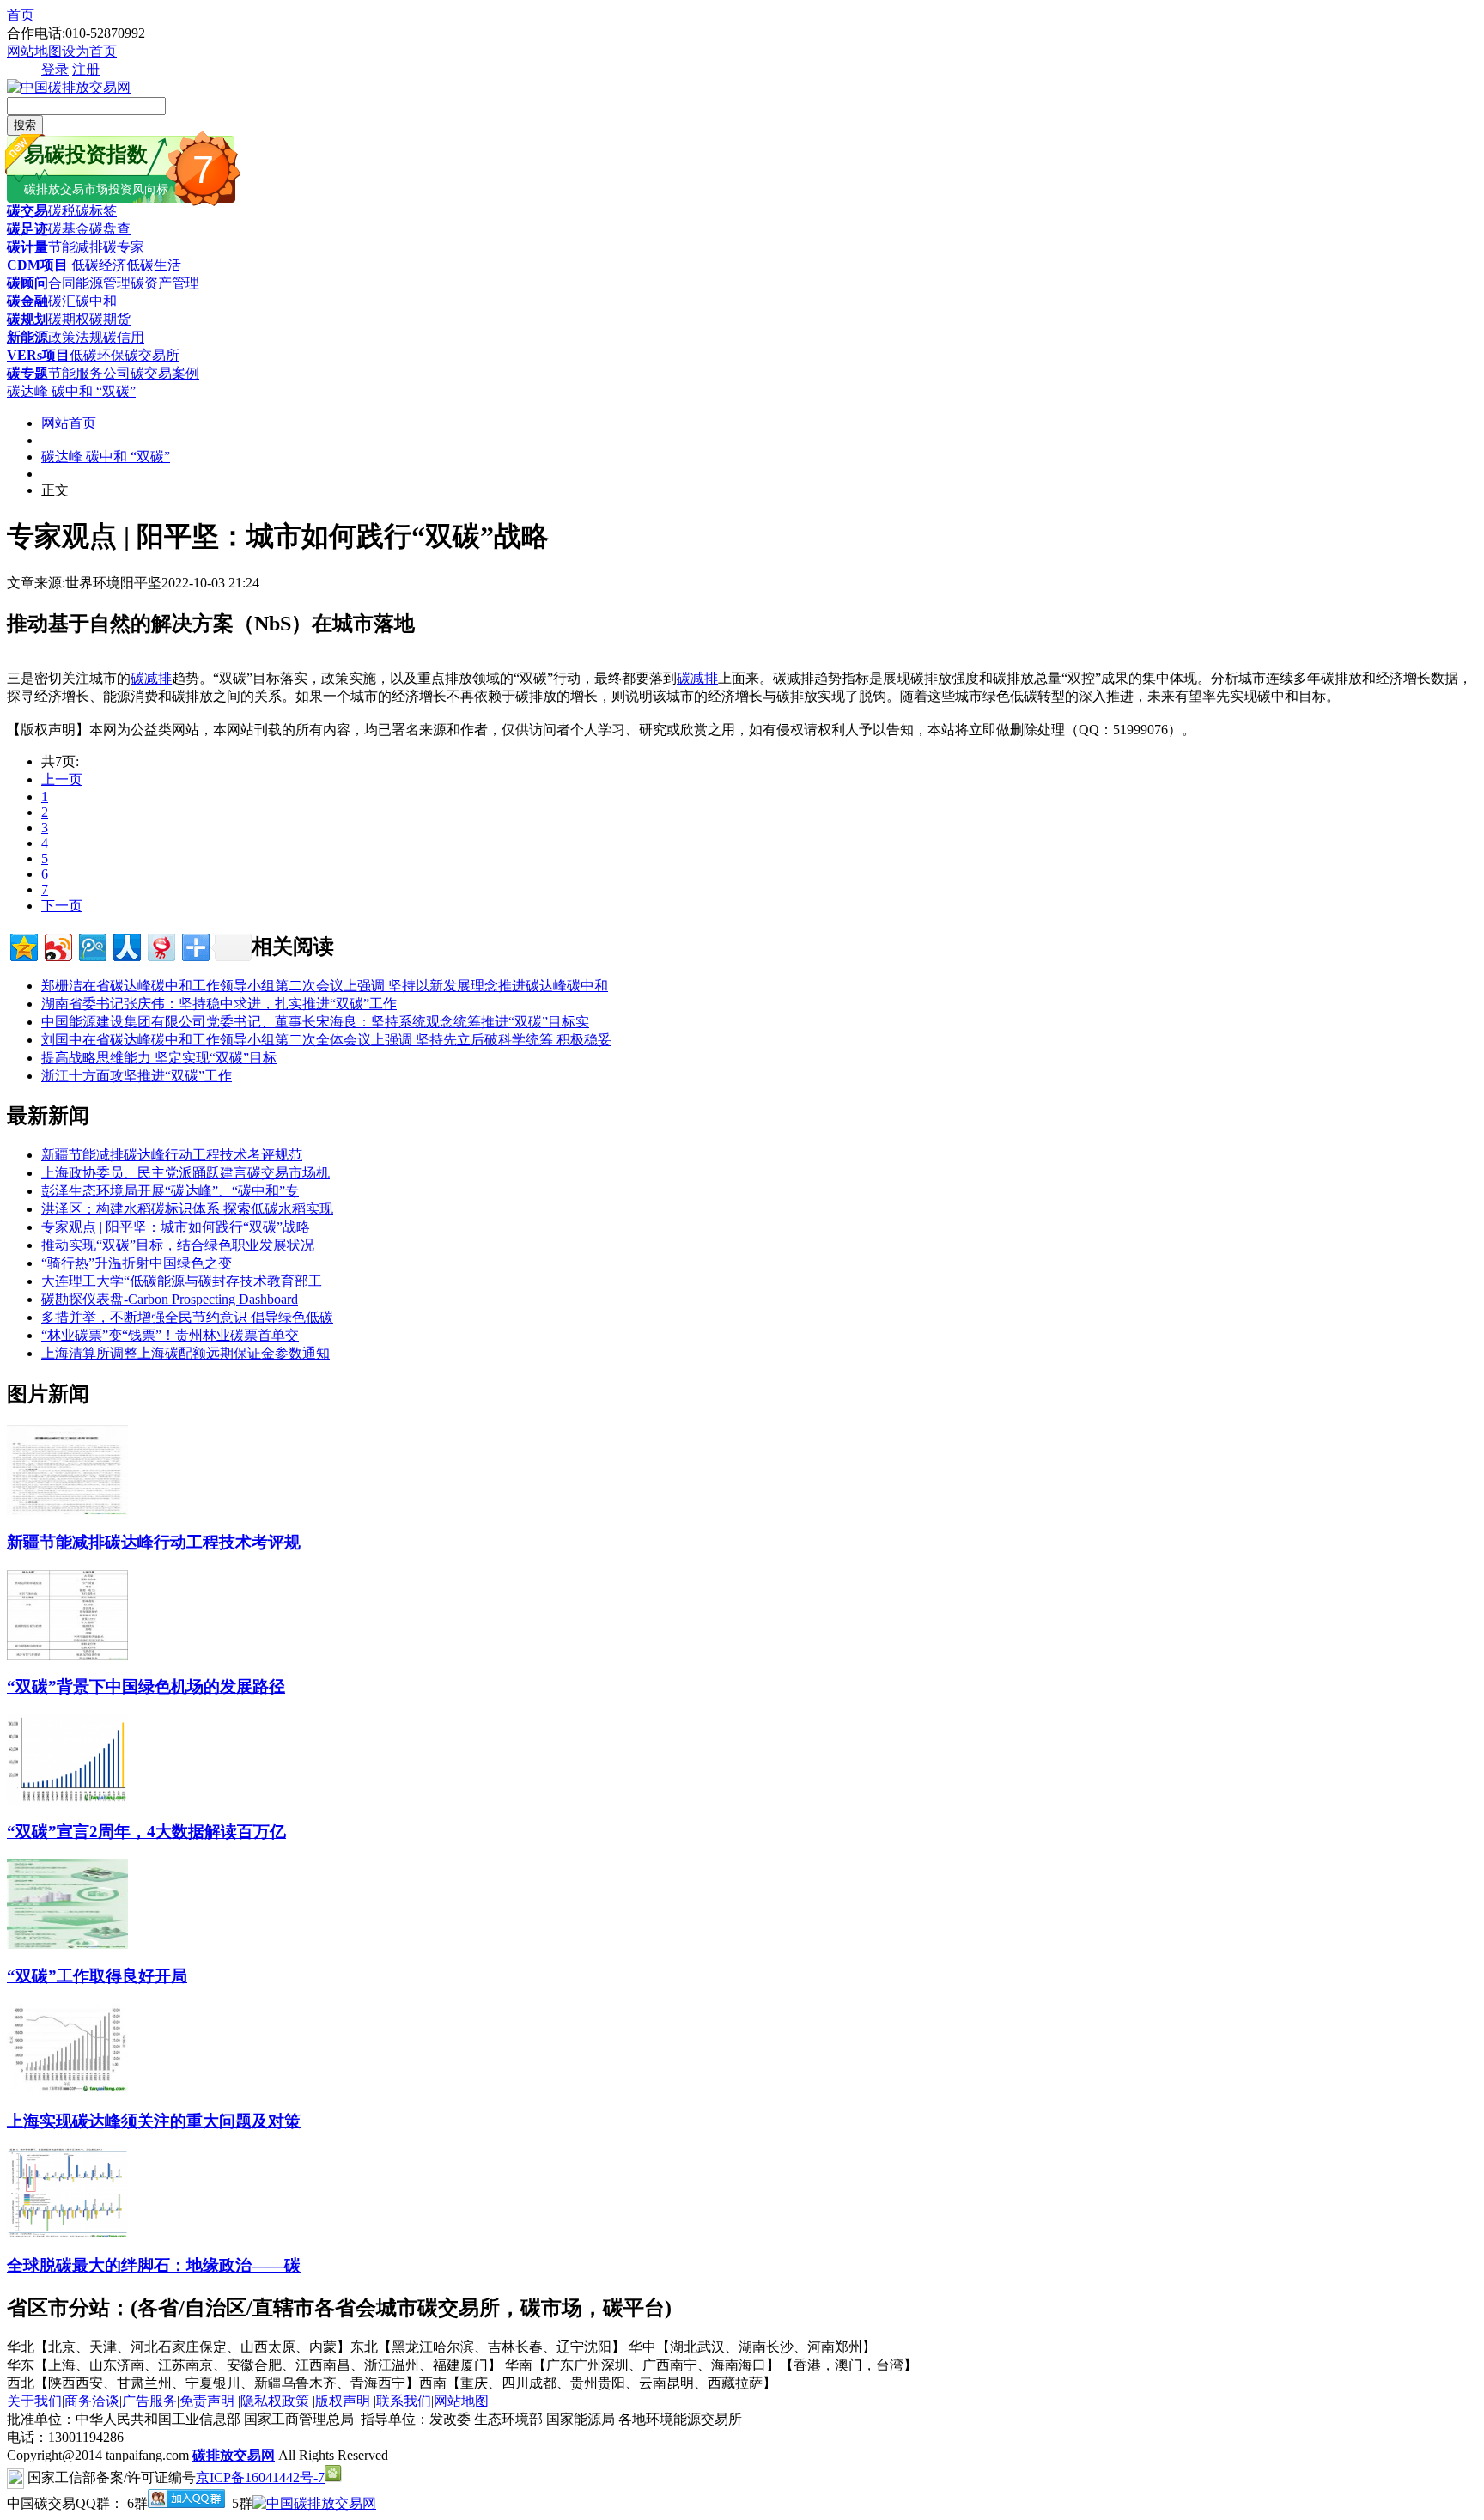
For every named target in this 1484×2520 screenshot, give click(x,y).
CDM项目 (37, 265)
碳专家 (124, 247)
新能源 (27, 337)
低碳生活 (154, 265)
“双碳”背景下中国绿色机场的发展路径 (146, 1686)
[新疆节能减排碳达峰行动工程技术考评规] (67, 1510)
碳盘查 (110, 229)
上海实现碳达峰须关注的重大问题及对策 (154, 2121)
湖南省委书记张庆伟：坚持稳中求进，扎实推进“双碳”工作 (219, 1004)
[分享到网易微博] (160, 945)
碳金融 (27, 301)
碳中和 (96, 301)
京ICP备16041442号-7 (260, 2477)
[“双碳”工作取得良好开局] (67, 1944)
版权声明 (344, 2401)
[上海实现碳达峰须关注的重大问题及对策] (67, 2089)
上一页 (62, 779)
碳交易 (27, 211)
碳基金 (69, 229)
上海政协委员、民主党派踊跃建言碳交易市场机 (185, 1173)
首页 (21, 15)
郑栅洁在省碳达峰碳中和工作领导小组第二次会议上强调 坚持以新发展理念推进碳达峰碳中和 (325, 986)
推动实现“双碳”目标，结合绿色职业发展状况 (178, 1245)
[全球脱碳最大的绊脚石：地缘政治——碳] (67, 2234)
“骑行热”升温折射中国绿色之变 (137, 1263)
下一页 (62, 906)
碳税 (62, 211)
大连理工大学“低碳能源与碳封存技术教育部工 (182, 1281)
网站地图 (34, 51)
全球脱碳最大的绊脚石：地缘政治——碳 (154, 2265)
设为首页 (89, 51)
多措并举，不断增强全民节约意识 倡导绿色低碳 (187, 1317)
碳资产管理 (165, 283)
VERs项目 (38, 355)
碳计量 (27, 247)
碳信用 (124, 337)
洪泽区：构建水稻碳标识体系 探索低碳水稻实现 (187, 1209)
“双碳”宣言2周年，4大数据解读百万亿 (146, 1832)
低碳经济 (97, 265)
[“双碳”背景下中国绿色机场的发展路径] (67, 1656)
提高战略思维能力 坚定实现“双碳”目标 (159, 1058)
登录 (55, 69)
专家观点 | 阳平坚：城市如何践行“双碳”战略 (176, 1227)
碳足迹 (27, 229)
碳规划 (27, 319)
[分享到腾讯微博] (91, 945)
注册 (86, 69)
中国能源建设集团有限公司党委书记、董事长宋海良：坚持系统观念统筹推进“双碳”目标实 (315, 1022)
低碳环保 (97, 355)
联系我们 (404, 2401)
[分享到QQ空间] (23, 945)
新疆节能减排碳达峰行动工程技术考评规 (154, 1542)
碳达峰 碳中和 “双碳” (71, 391)
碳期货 (110, 319)
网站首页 (69, 423)
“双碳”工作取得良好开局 (97, 1976)
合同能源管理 (89, 283)
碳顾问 (27, 283)
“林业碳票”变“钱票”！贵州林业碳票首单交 (170, 1335)
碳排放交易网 (234, 2455)
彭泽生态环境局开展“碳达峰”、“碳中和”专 (170, 1191)
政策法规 (76, 337)
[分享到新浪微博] (57, 945)
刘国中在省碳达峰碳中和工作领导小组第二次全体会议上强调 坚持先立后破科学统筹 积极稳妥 (326, 1040)
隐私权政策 (277, 2401)
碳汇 (62, 301)
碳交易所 (152, 355)
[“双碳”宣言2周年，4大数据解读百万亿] (67, 1800)
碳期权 (69, 319)
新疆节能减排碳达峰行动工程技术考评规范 (172, 1155)
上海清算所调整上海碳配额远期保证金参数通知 (185, 1353)
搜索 (25, 125)
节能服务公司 (89, 373)
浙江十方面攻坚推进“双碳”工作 (137, 1076)
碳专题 (27, 373)
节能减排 (76, 247)
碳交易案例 (165, 373)
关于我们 (34, 2401)
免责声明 (209, 2401)
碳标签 (96, 211)
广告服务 (149, 2401)
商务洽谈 (92, 2401)
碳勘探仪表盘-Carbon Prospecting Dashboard (170, 1299)
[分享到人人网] (126, 945)
